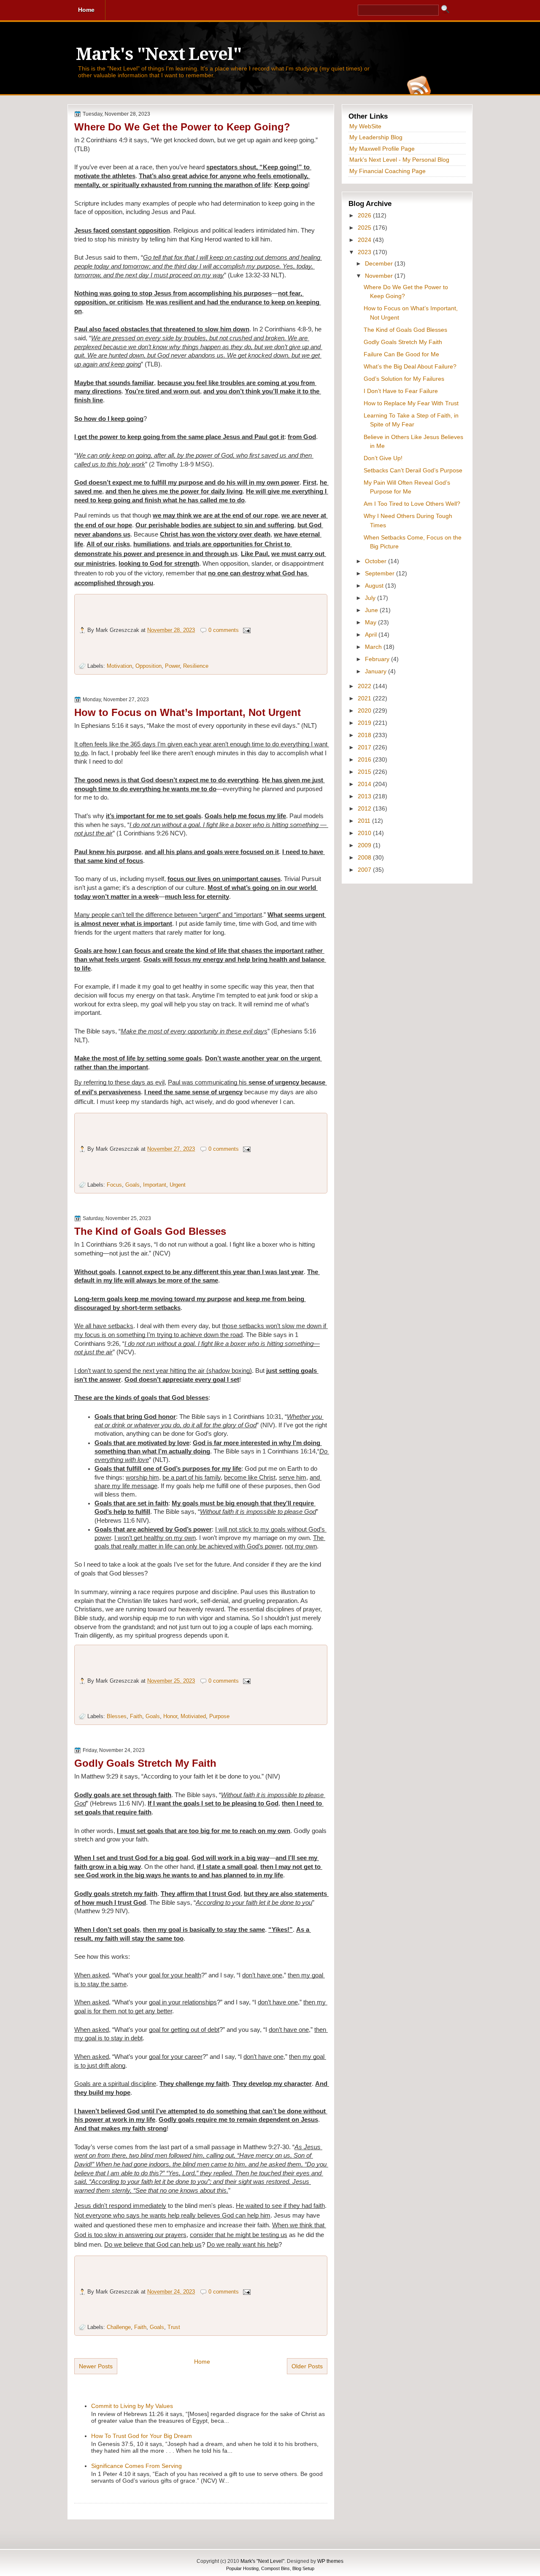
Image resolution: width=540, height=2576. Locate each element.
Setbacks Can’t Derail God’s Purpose (413, 470)
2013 (365, 796)
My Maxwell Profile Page (382, 149)
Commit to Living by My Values (132, 2406)
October (377, 561)
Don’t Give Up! (383, 458)
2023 (365, 252)
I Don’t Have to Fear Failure (401, 391)
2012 (365, 808)
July (371, 598)
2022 (365, 686)
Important (155, 1185)
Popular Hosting (242, 2568)
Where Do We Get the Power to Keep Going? (182, 127)
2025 (365, 228)
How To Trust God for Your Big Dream (142, 2436)
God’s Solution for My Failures (404, 379)
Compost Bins (275, 2568)
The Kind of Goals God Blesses (150, 1231)
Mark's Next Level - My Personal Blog (399, 160)
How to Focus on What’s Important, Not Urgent (188, 712)
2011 (365, 821)
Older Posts (307, 2366)
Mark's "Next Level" (159, 54)
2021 (365, 698)
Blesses (117, 1716)
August (375, 586)
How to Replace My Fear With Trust (411, 403)
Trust (174, 2327)
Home (202, 2362)
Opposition (148, 666)
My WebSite (365, 126)
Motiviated (193, 1716)
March (374, 647)
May (371, 622)
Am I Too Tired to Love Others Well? (412, 504)
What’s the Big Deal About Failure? (410, 366)
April (372, 635)
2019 (365, 723)
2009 (365, 845)
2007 (365, 870)
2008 (365, 857)
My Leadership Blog (376, 137)
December (380, 263)
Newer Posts (96, 2366)
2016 (365, 759)
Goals (132, 1185)
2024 (365, 240)
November (380, 276)
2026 (365, 215)
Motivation (119, 666)
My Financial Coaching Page (387, 171)
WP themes (330, 2561)
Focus (114, 1185)
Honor (170, 1716)
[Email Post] (246, 630)
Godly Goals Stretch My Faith (145, 1763)
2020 (365, 710)
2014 (365, 784)
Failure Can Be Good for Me (401, 354)
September (381, 573)
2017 (365, 747)
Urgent (178, 1185)
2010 (365, 833)
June (372, 610)
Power (172, 666)
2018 (365, 735)
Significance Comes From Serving (136, 2466)
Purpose (219, 1716)
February (378, 659)
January (377, 671)
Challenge (119, 2327)
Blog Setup (303, 2568)
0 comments (224, 630)
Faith (136, 1716)
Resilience (196, 666)
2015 (365, 772)
